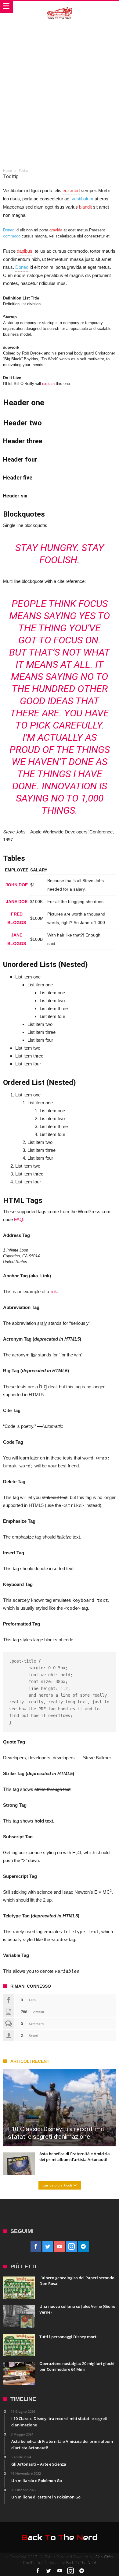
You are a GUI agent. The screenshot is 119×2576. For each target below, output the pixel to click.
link (54, 1291)
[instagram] (72, 2247)
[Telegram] (83, 2247)
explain (48, 384)
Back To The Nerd (81, 2563)
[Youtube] (60, 2247)
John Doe (17, 885)
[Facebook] (36, 2247)
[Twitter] (48, 2247)
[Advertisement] (60, 85)
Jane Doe (17, 902)
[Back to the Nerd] (60, 7)
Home (7, 171)
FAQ (19, 1219)
